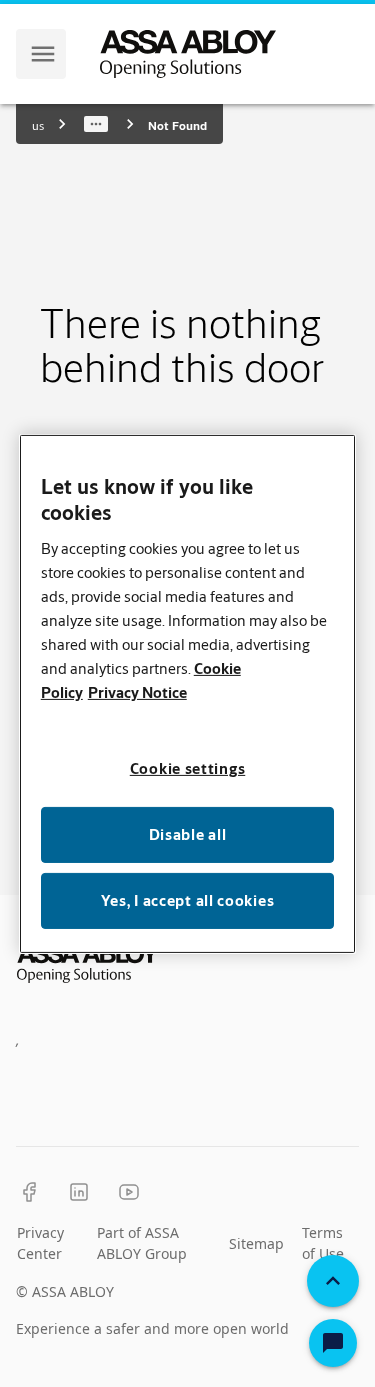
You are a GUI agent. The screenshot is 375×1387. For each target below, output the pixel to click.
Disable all (188, 834)
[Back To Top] (333, 1281)
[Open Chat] (333, 1343)
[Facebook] (29, 1192)
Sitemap (256, 1243)
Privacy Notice (137, 692)
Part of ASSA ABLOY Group (142, 1243)
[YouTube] (129, 1192)
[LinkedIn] (79, 1192)
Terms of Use (323, 1243)
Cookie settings (188, 768)
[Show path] (96, 124)
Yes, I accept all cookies (188, 900)
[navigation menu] (43, 54)
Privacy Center (40, 1243)
